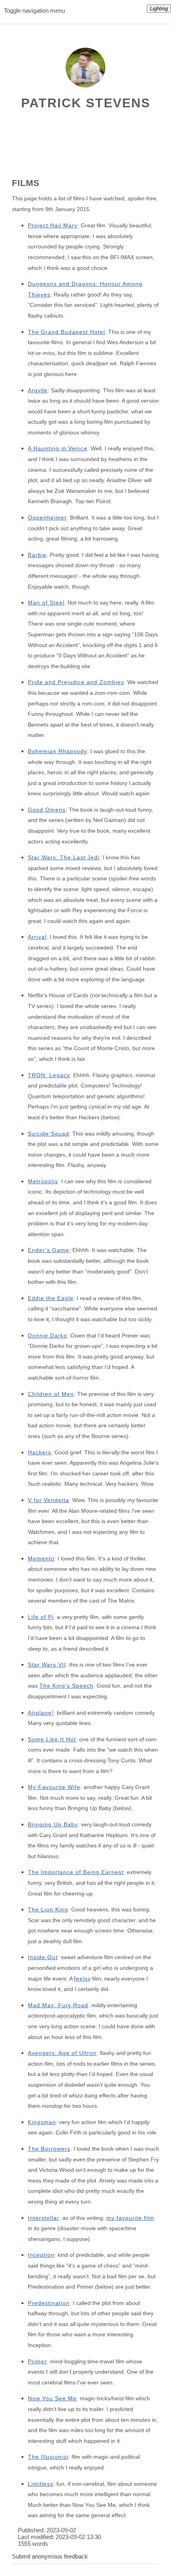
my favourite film (130, 2218)
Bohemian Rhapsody (57, 751)
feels (81, 1979)
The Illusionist (48, 2457)
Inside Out (43, 1957)
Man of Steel (46, 603)
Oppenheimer (47, 518)
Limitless (41, 2484)
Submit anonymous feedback (50, 2556)
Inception (41, 2255)
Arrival (37, 937)
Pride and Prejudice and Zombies (76, 682)
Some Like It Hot (52, 1739)
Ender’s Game (49, 1250)
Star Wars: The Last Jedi (64, 857)
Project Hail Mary (53, 225)
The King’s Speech (66, 1686)
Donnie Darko (48, 1335)
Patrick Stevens (86, 103)
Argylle (38, 390)
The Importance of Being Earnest (76, 1872)
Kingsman (42, 2122)
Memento (41, 1558)
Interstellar (44, 2218)
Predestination (49, 2303)
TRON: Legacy (49, 1075)
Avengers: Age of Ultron (62, 2053)
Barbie (37, 555)
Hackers (40, 1452)
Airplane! (41, 1713)
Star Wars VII (47, 1665)
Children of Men (51, 1394)
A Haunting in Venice (58, 448)
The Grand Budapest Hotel (66, 332)
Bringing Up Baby (53, 1824)
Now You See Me (52, 2398)
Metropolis (43, 1181)
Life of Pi (41, 1617)
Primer (37, 2361)
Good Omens (47, 810)
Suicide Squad (49, 1134)
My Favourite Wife (54, 1787)
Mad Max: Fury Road (58, 2005)
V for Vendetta (49, 1500)
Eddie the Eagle (51, 1298)
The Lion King (48, 1909)
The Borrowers (49, 2149)
